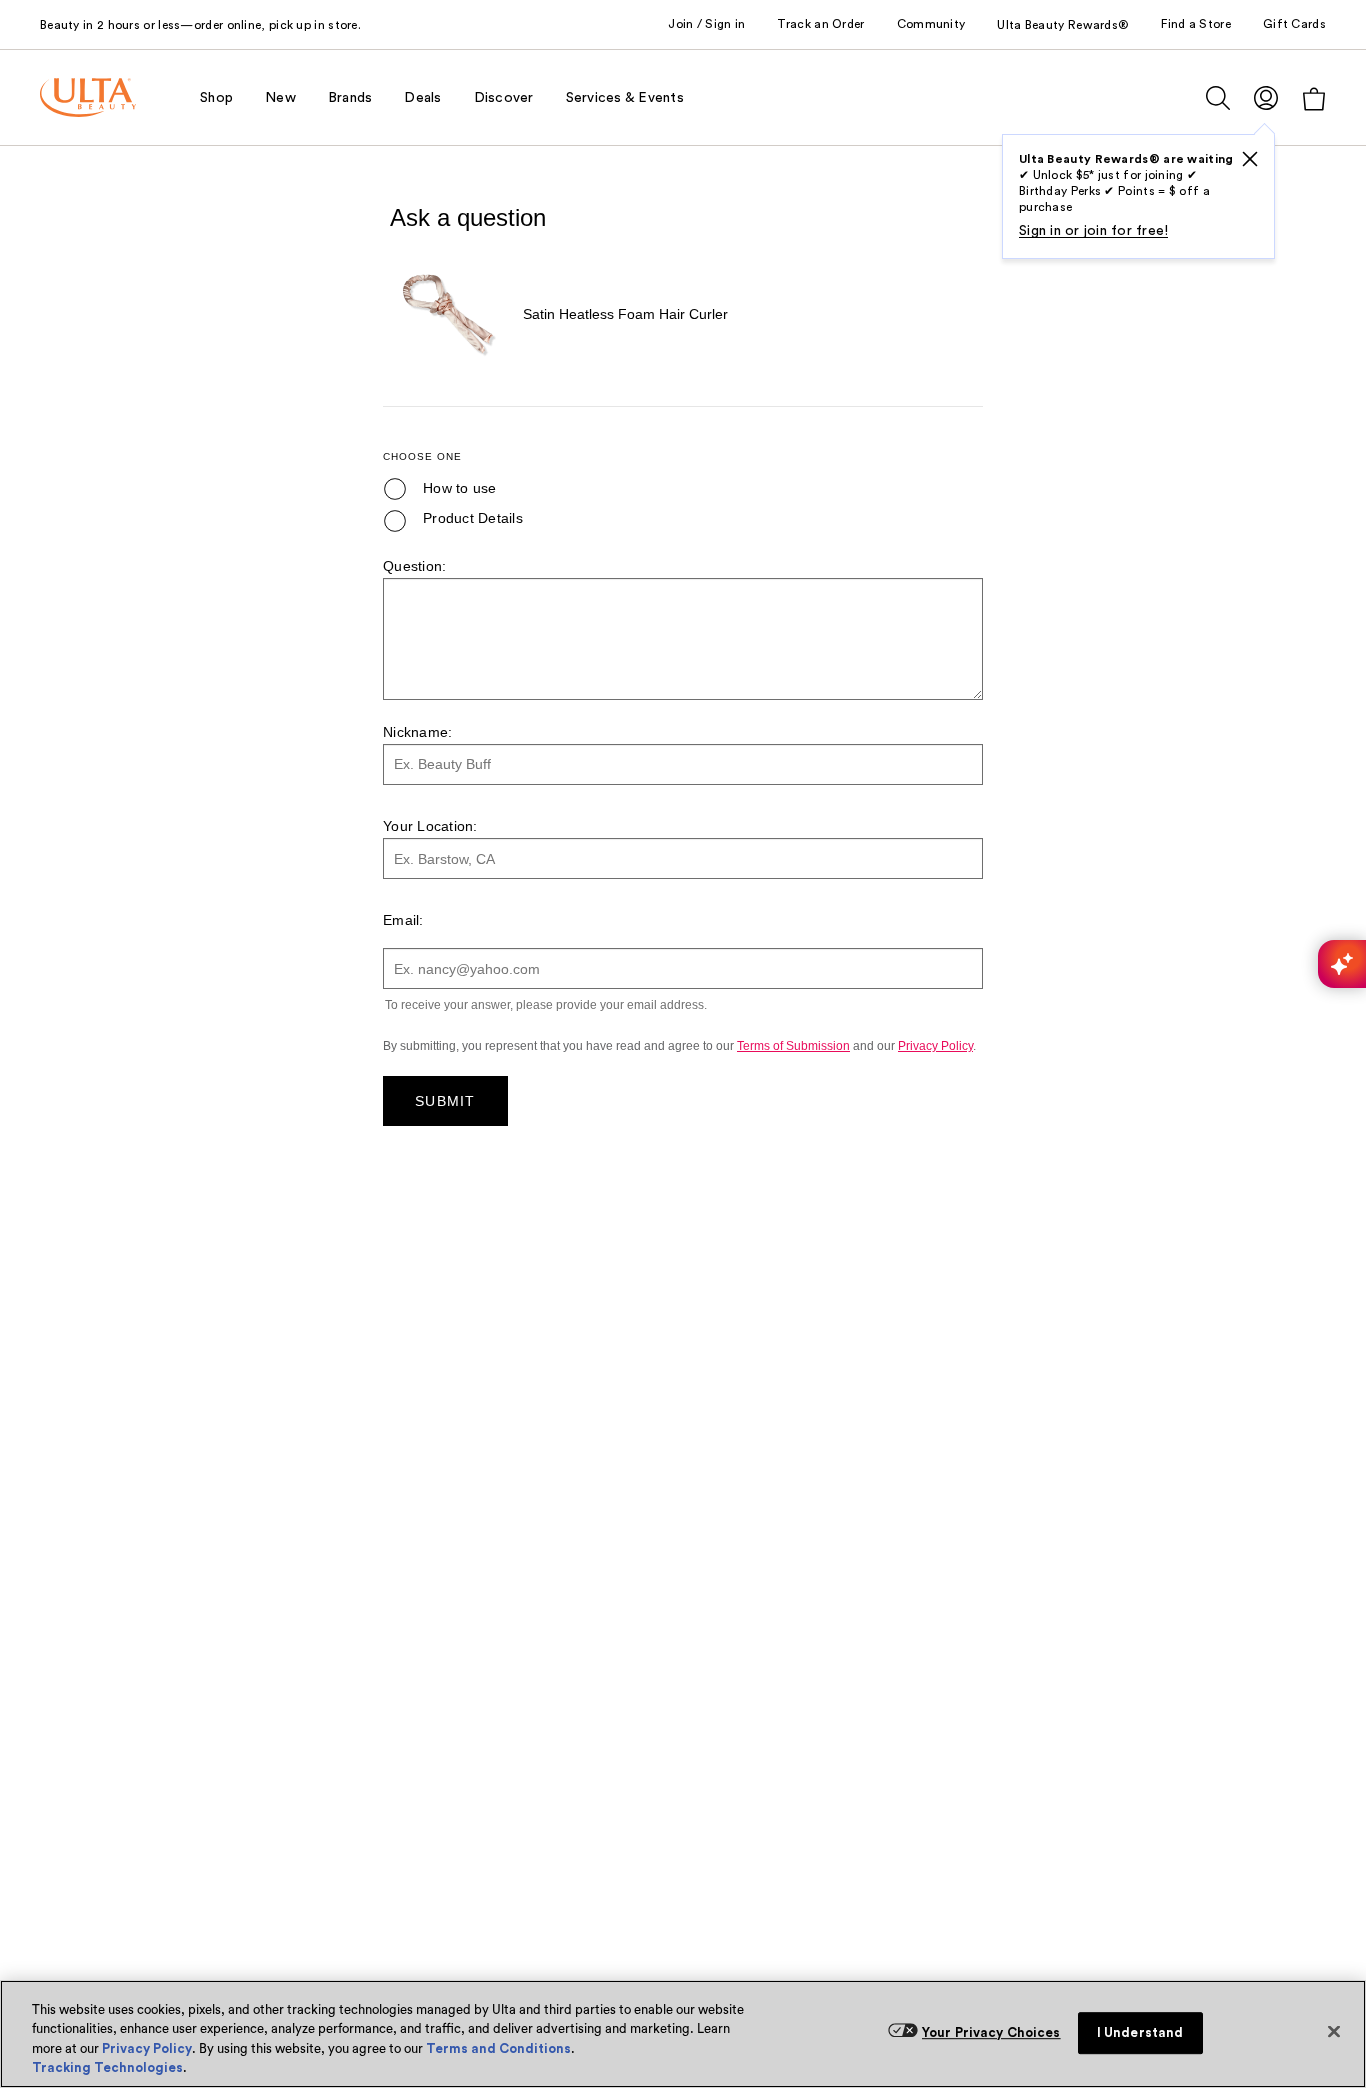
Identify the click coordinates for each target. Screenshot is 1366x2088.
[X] (1250, 159)
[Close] (1334, 2031)
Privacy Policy (147, 2048)
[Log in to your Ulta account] (1266, 97)
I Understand (1140, 2032)
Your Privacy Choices (991, 2032)
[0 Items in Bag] (1314, 98)
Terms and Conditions (498, 2048)
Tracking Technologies (107, 2067)
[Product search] (1218, 98)
